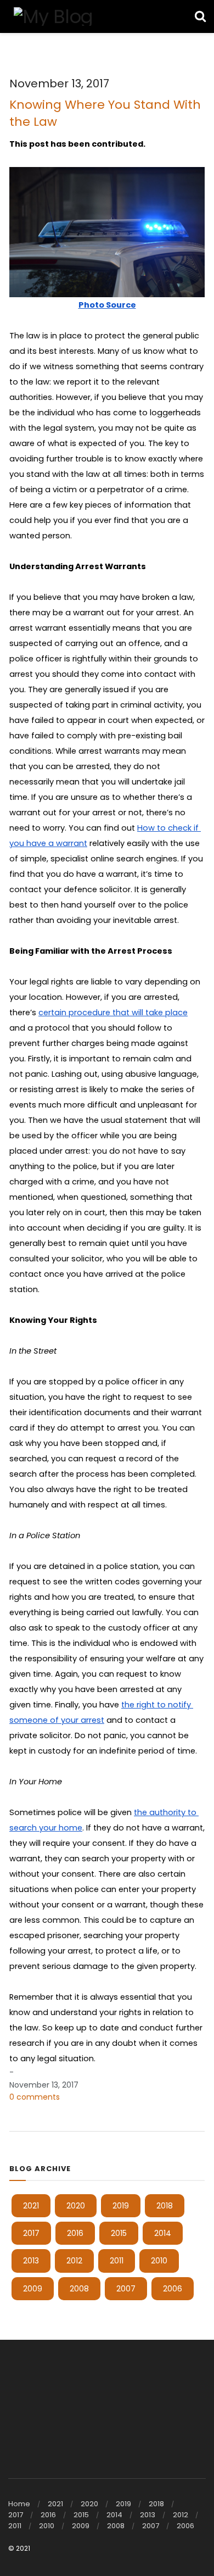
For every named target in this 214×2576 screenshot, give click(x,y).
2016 (75, 2233)
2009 (33, 2289)
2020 (76, 2206)
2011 (117, 2261)
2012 (74, 2261)
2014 (163, 2233)
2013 (31, 2261)
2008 (79, 2289)
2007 (126, 2289)
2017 (31, 2233)
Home (19, 2504)
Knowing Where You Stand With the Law (105, 113)
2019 (121, 2206)
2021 (31, 2206)
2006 (173, 2289)
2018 (165, 2206)
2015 (119, 2233)
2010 (159, 2261)
